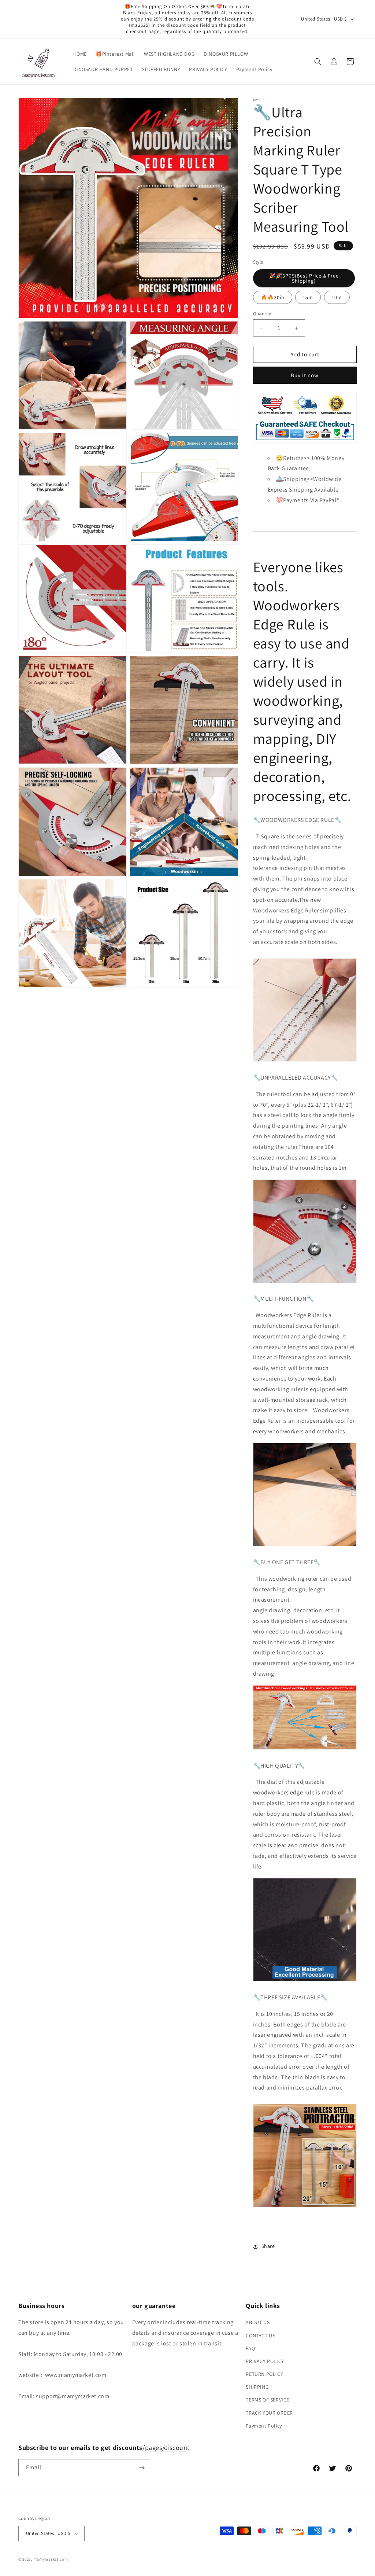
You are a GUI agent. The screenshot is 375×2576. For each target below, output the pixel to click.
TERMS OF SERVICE (268, 2400)
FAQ (250, 2348)
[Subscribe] (142, 2468)
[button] (318, 62)
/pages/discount (166, 2448)
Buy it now (305, 375)
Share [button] (268, 2246)
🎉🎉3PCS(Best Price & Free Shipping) (304, 278)
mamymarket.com (51, 2559)
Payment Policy (264, 2426)
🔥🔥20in (273, 297)
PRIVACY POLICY (265, 2361)
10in (337, 297)
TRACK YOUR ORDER (269, 2413)
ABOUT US (258, 2322)
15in (308, 297)
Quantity (262, 314)
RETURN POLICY (264, 2374)
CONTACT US (260, 2336)
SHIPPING (257, 2387)
